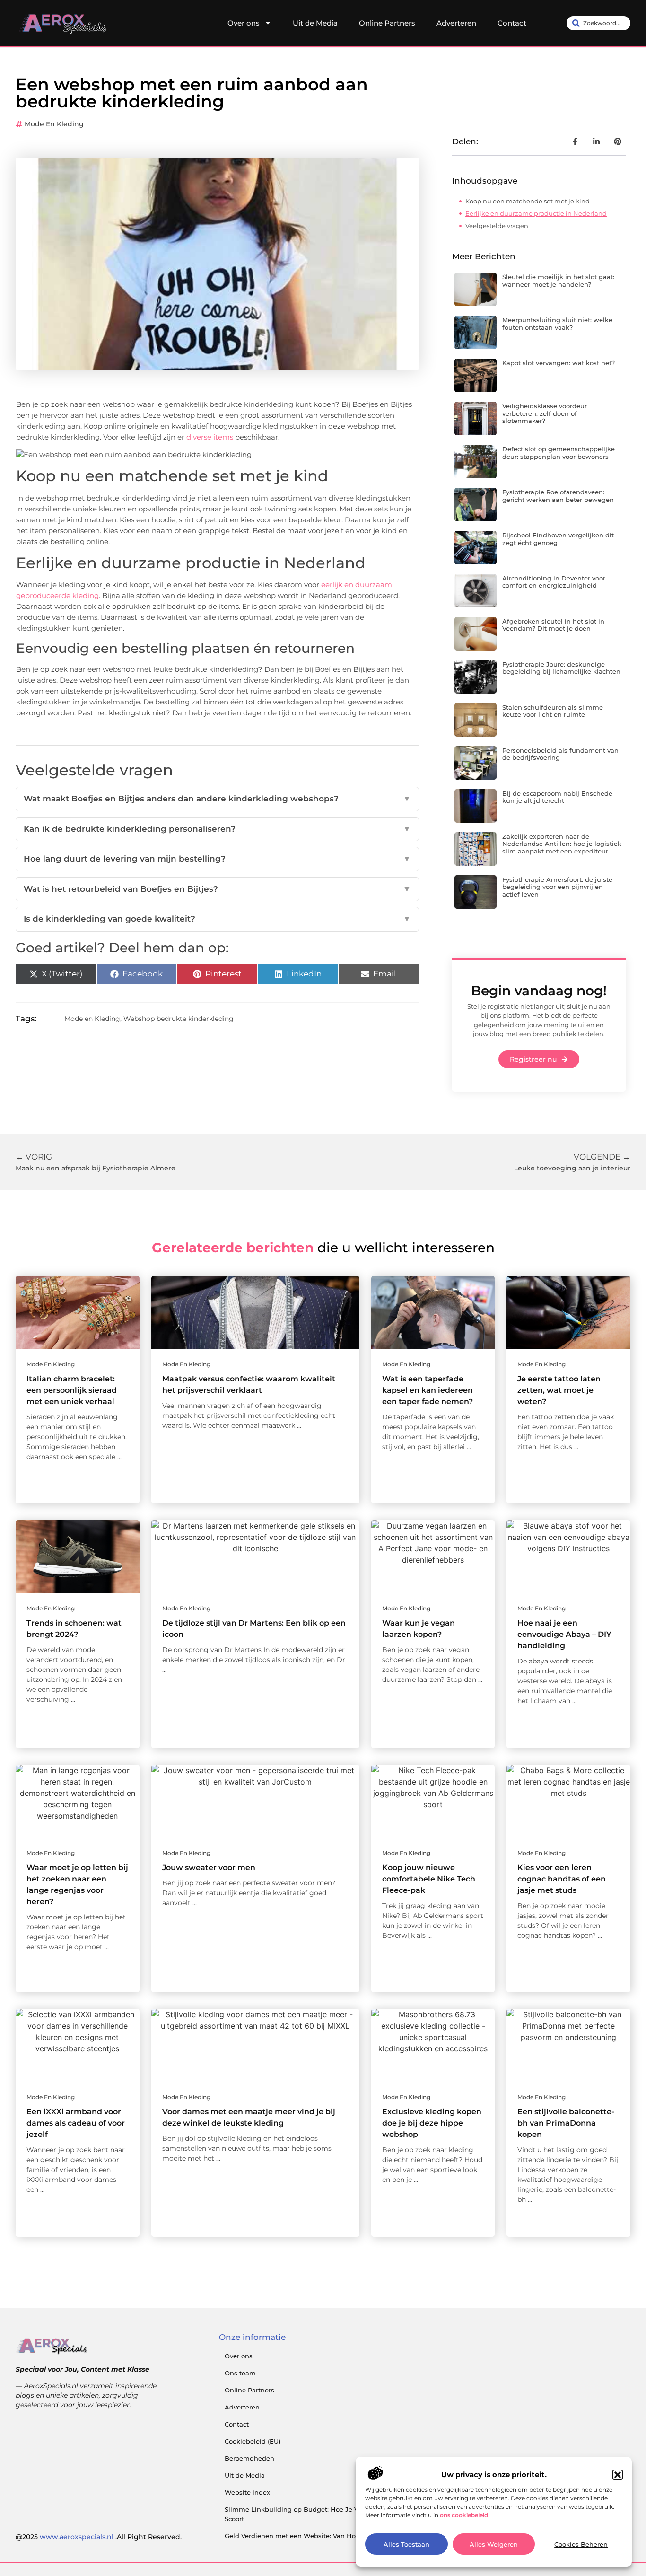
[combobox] (598, 23)
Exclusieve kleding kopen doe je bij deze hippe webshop (432, 2123)
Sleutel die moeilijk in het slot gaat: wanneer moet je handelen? (558, 281)
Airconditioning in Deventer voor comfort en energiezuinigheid (554, 582)
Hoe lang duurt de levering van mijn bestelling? (217, 859)
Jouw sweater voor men (209, 1868)
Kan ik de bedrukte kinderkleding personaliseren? (217, 829)
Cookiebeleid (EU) (253, 2441)
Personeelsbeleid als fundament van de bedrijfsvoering (560, 754)
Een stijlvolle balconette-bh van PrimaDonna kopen (566, 2123)
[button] (618, 2475)
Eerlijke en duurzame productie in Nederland (536, 213)
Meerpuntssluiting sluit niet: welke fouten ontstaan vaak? (557, 324)
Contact (512, 23)
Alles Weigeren (494, 2544)
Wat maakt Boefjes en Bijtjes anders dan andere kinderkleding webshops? (217, 799)
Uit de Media (315, 23)
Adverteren (456, 23)
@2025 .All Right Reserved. (99, 2537)
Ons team (240, 2373)
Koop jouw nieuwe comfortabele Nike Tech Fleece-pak (429, 1879)
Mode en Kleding (54, 124)
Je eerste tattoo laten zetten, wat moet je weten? (559, 1390)
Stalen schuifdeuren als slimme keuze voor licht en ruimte (553, 711)
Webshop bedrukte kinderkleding (179, 1019)
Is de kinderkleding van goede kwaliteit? (217, 919)
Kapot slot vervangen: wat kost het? (559, 363)
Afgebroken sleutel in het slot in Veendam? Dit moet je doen (553, 625)
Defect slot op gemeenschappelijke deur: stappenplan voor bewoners (559, 453)
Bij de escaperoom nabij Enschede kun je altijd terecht (557, 797)
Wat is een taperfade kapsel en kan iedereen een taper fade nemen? (428, 1390)
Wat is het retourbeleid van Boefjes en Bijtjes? (217, 889)
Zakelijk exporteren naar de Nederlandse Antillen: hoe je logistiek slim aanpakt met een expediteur (562, 844)
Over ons (244, 23)
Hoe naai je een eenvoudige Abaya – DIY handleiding (564, 1634)
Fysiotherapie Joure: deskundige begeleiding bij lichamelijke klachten (561, 668)
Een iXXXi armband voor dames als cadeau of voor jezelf (76, 2123)
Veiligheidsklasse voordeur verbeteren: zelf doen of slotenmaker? (545, 413)
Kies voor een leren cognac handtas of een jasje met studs (562, 1879)
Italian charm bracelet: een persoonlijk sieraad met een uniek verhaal (72, 1390)
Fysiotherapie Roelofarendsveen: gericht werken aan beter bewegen (558, 496)
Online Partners (387, 23)
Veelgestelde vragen (497, 226)
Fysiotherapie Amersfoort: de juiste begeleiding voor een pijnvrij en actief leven (557, 887)
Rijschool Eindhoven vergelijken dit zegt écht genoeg (558, 539)
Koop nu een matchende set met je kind (528, 201)
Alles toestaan (406, 2544)
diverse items (210, 437)
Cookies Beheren (581, 2544)
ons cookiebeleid (464, 2515)
